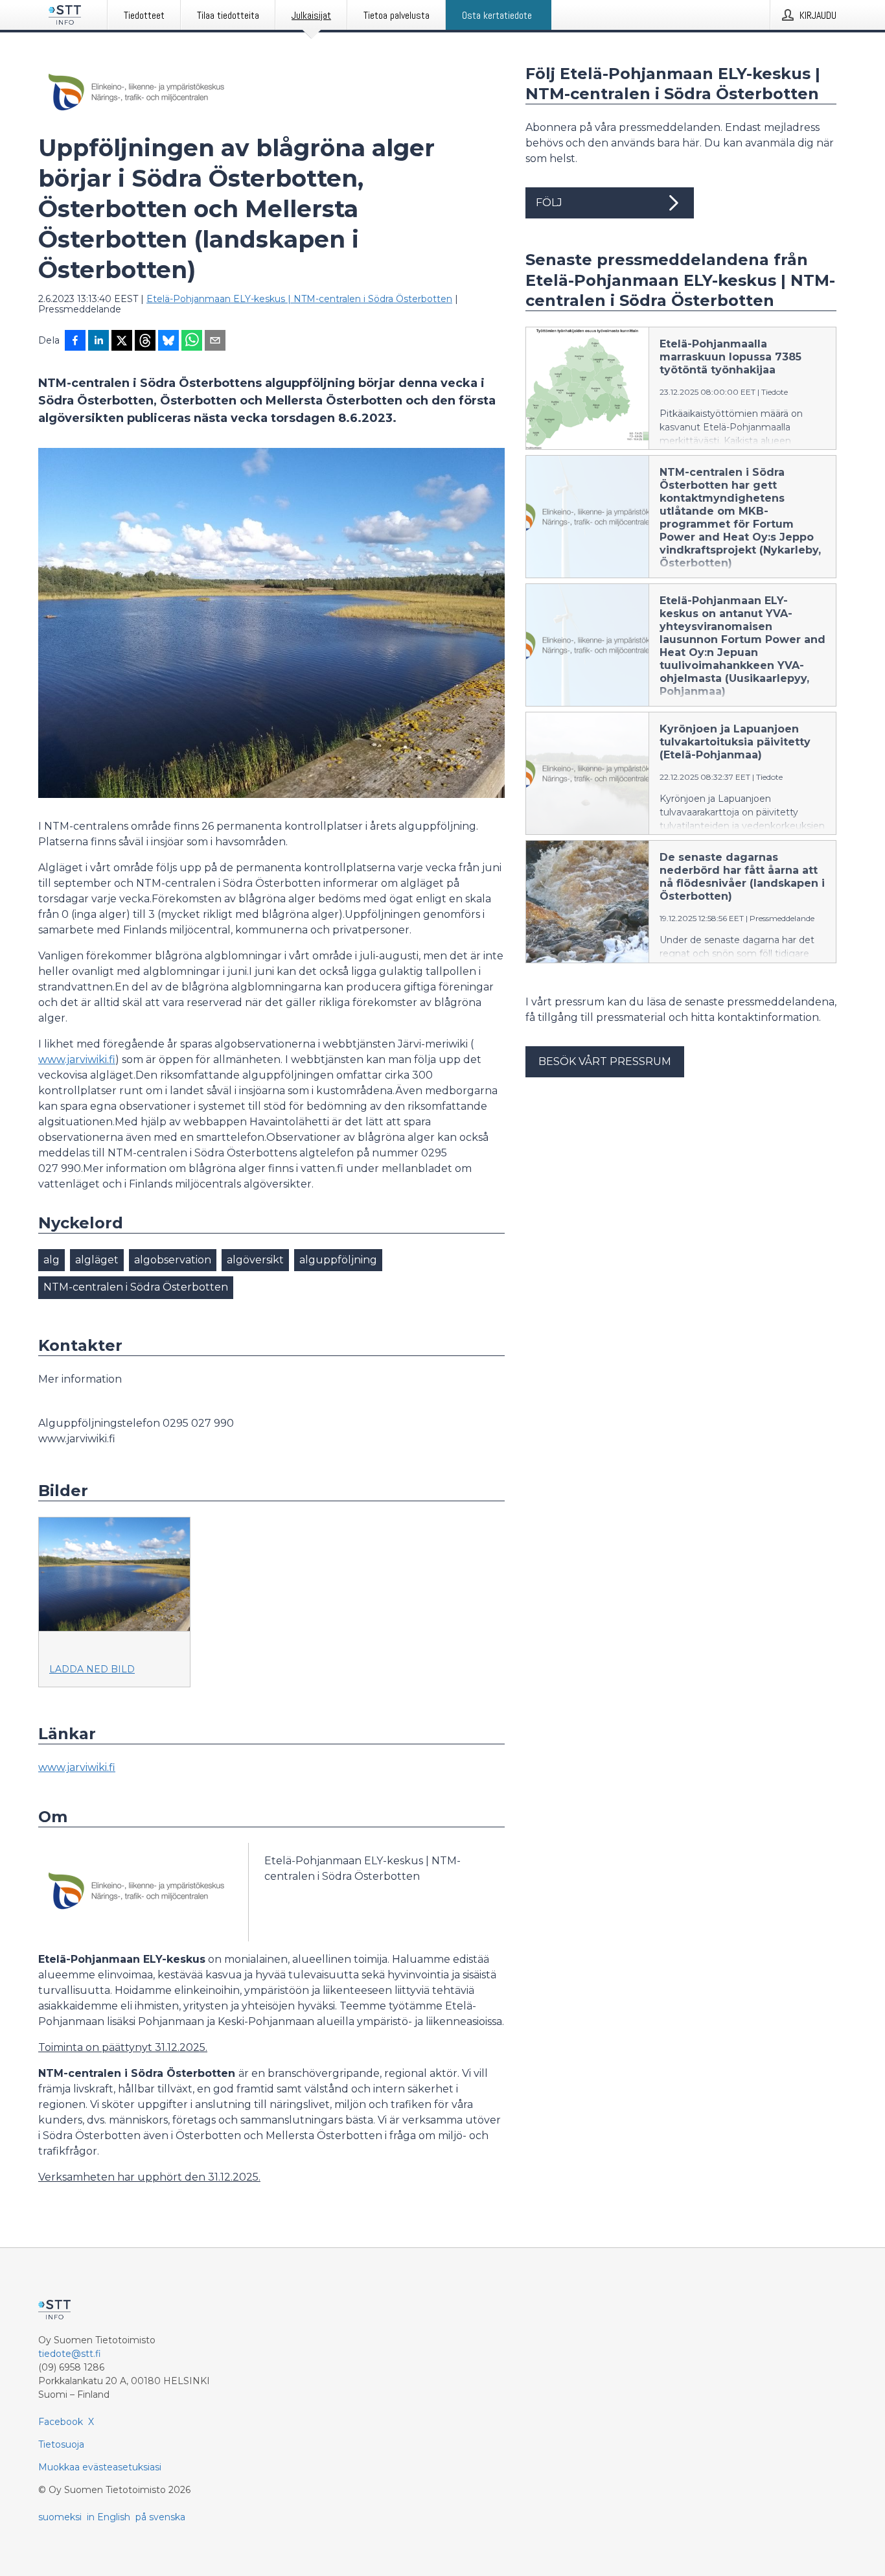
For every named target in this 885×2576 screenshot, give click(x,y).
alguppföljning (338, 1260)
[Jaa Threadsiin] (145, 342)
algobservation (173, 1260)
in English (109, 2517)
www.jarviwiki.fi (77, 1060)
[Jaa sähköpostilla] (215, 342)
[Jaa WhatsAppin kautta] (192, 342)
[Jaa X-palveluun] (122, 342)
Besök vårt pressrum (605, 1061)
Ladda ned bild (92, 1669)
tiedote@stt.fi (70, 2354)
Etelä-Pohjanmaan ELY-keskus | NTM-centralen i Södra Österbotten (299, 299)
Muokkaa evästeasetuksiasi (100, 2467)
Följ (549, 203)
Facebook (61, 2422)
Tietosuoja (61, 2444)
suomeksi (60, 2517)
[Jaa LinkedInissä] (98, 342)
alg (52, 1260)
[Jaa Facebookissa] (75, 342)
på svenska (160, 2517)
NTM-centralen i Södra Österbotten (136, 1287)
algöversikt (255, 1260)
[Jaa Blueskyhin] (168, 342)
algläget (97, 1260)
